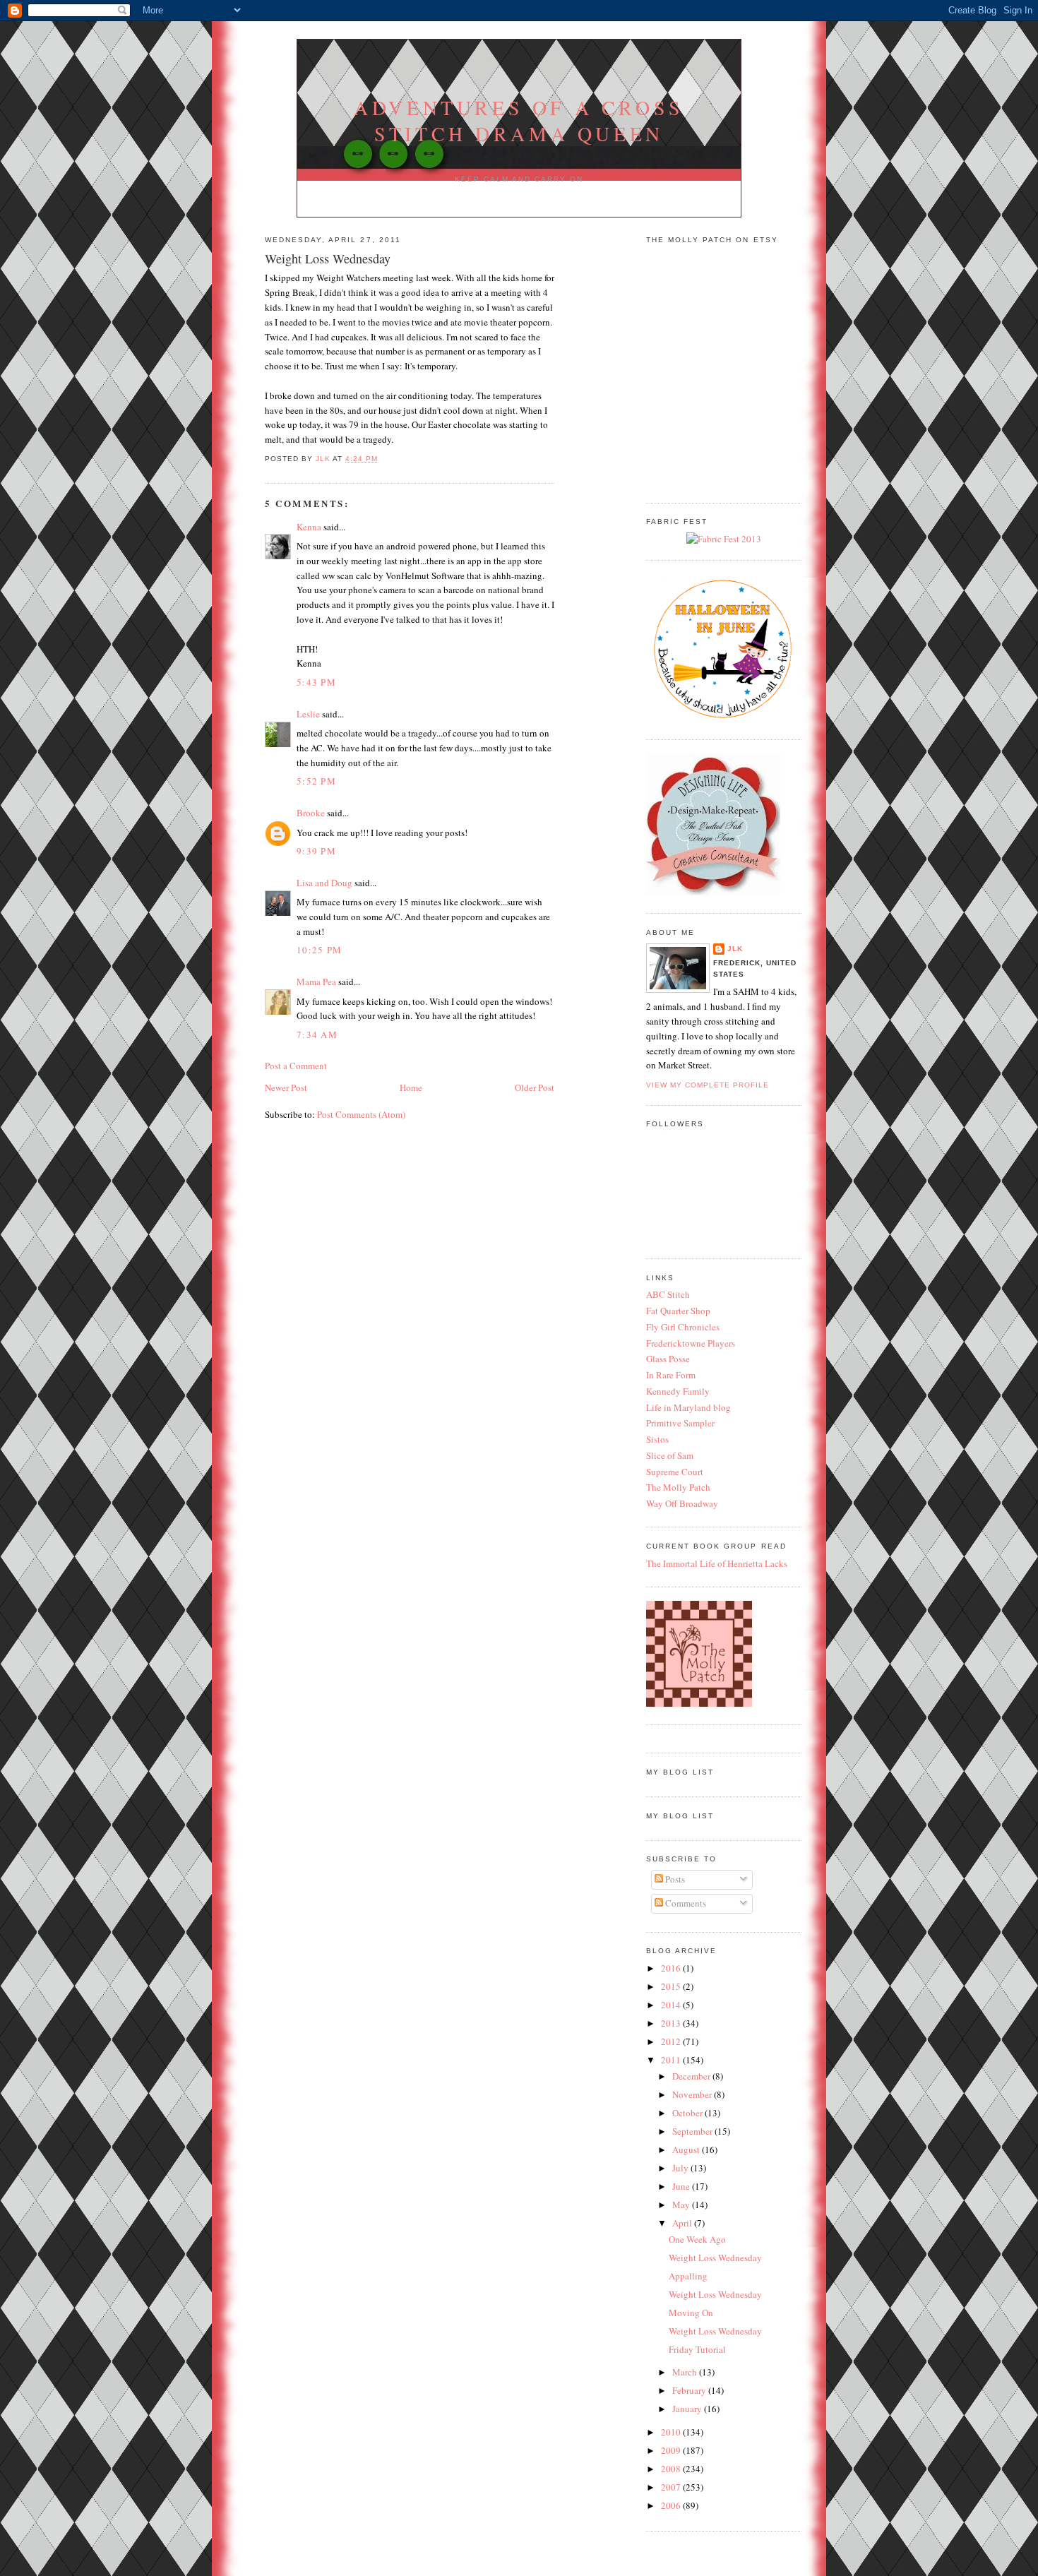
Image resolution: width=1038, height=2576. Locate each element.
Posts (674, 1879)
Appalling (688, 2276)
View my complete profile (708, 1085)
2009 (672, 2450)
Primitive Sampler (680, 1423)
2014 (672, 2005)
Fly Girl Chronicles (683, 1327)
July (681, 2168)
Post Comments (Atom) (361, 1114)
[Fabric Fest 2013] (724, 539)
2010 (672, 2432)
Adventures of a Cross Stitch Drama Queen (519, 121)
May (682, 2205)
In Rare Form (671, 1375)
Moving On (691, 2313)
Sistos (657, 1439)
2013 (672, 2023)
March (686, 2372)
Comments (685, 1903)
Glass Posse (668, 1359)
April (683, 2223)
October (688, 2113)
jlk (735, 949)
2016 (672, 1968)
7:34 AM (317, 1034)
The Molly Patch (678, 1487)
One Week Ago (697, 2239)
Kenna (309, 527)
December (692, 2076)
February (690, 2390)
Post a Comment (296, 1066)
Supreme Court (675, 1472)
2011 (672, 2060)
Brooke (311, 813)
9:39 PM (316, 851)
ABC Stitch (668, 1294)
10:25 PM (319, 950)
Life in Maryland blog (688, 1407)
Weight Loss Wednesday (715, 2258)
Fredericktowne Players (691, 1343)
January (688, 2409)
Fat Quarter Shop (678, 1311)
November (693, 2094)
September (693, 2131)
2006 (672, 2505)
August (687, 2149)
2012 (672, 2041)
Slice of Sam (670, 1455)
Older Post (535, 1087)
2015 (672, 1986)
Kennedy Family (678, 1391)
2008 (672, 2469)
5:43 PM (316, 682)
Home (411, 1087)
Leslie (308, 714)
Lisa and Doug (324, 883)
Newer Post (286, 1087)
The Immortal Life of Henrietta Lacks (717, 1563)
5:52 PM (316, 781)
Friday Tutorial (697, 2349)
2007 (672, 2487)
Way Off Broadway (682, 1503)
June (682, 2186)
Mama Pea (316, 982)
